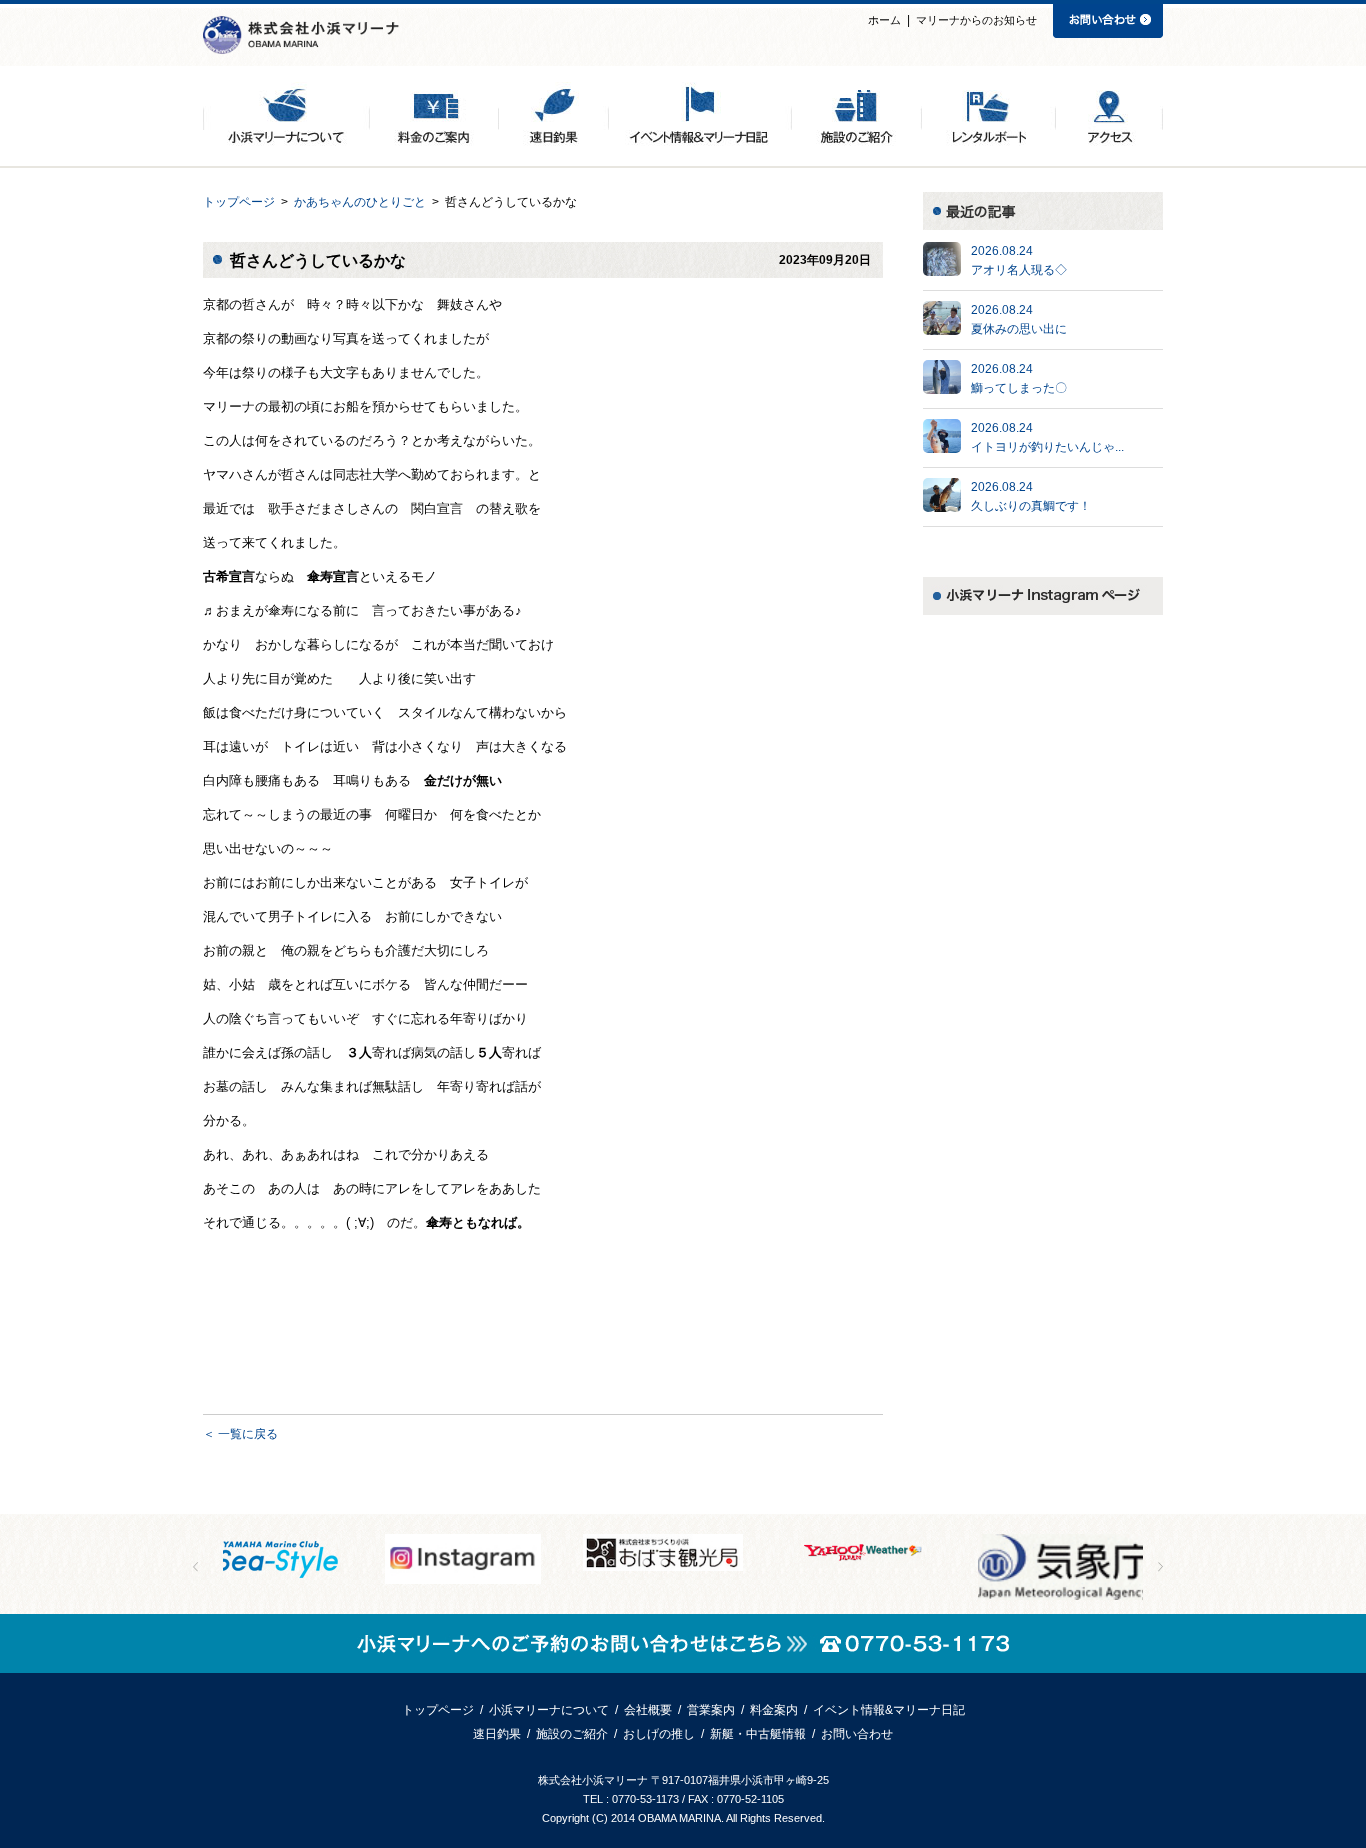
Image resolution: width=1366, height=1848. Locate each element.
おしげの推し (659, 1734)
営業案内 (711, 1710)
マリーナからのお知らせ (976, 20)
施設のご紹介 (572, 1734)
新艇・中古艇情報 (758, 1734)
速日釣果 (497, 1734)
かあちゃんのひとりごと (360, 202)
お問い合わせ (857, 1734)
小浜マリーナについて (549, 1710)
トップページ (239, 202)
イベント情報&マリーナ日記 (889, 1710)
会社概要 (648, 1710)
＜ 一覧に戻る (240, 1434)
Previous (195, 1566)
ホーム (884, 20)
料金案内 (774, 1710)
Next (1160, 1566)
